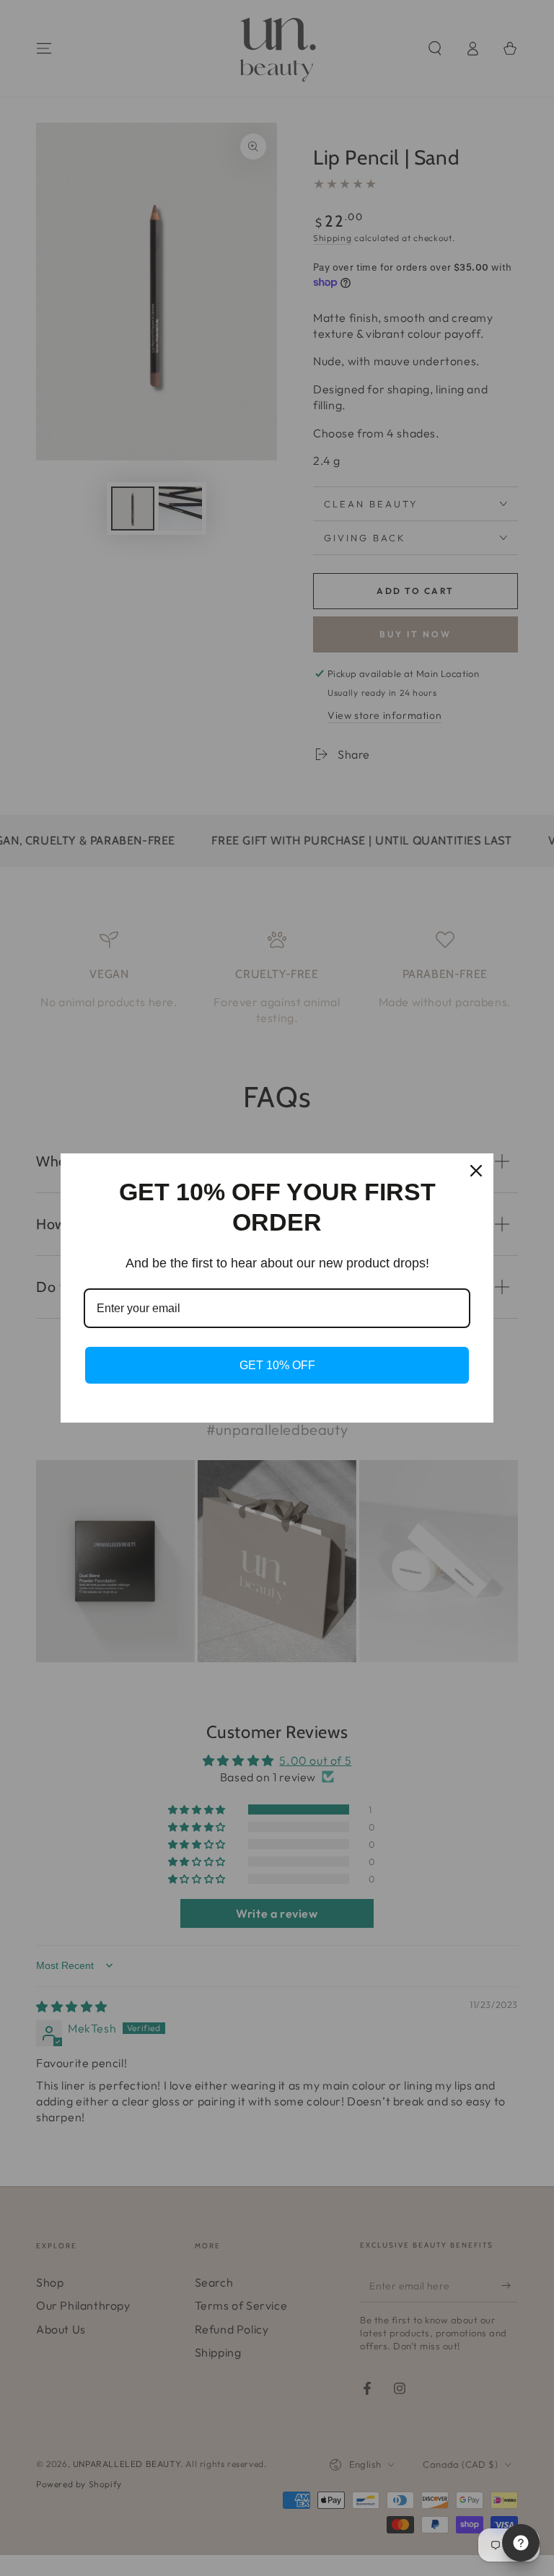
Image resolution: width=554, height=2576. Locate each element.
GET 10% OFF (277, 1365)
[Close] (476, 1171)
